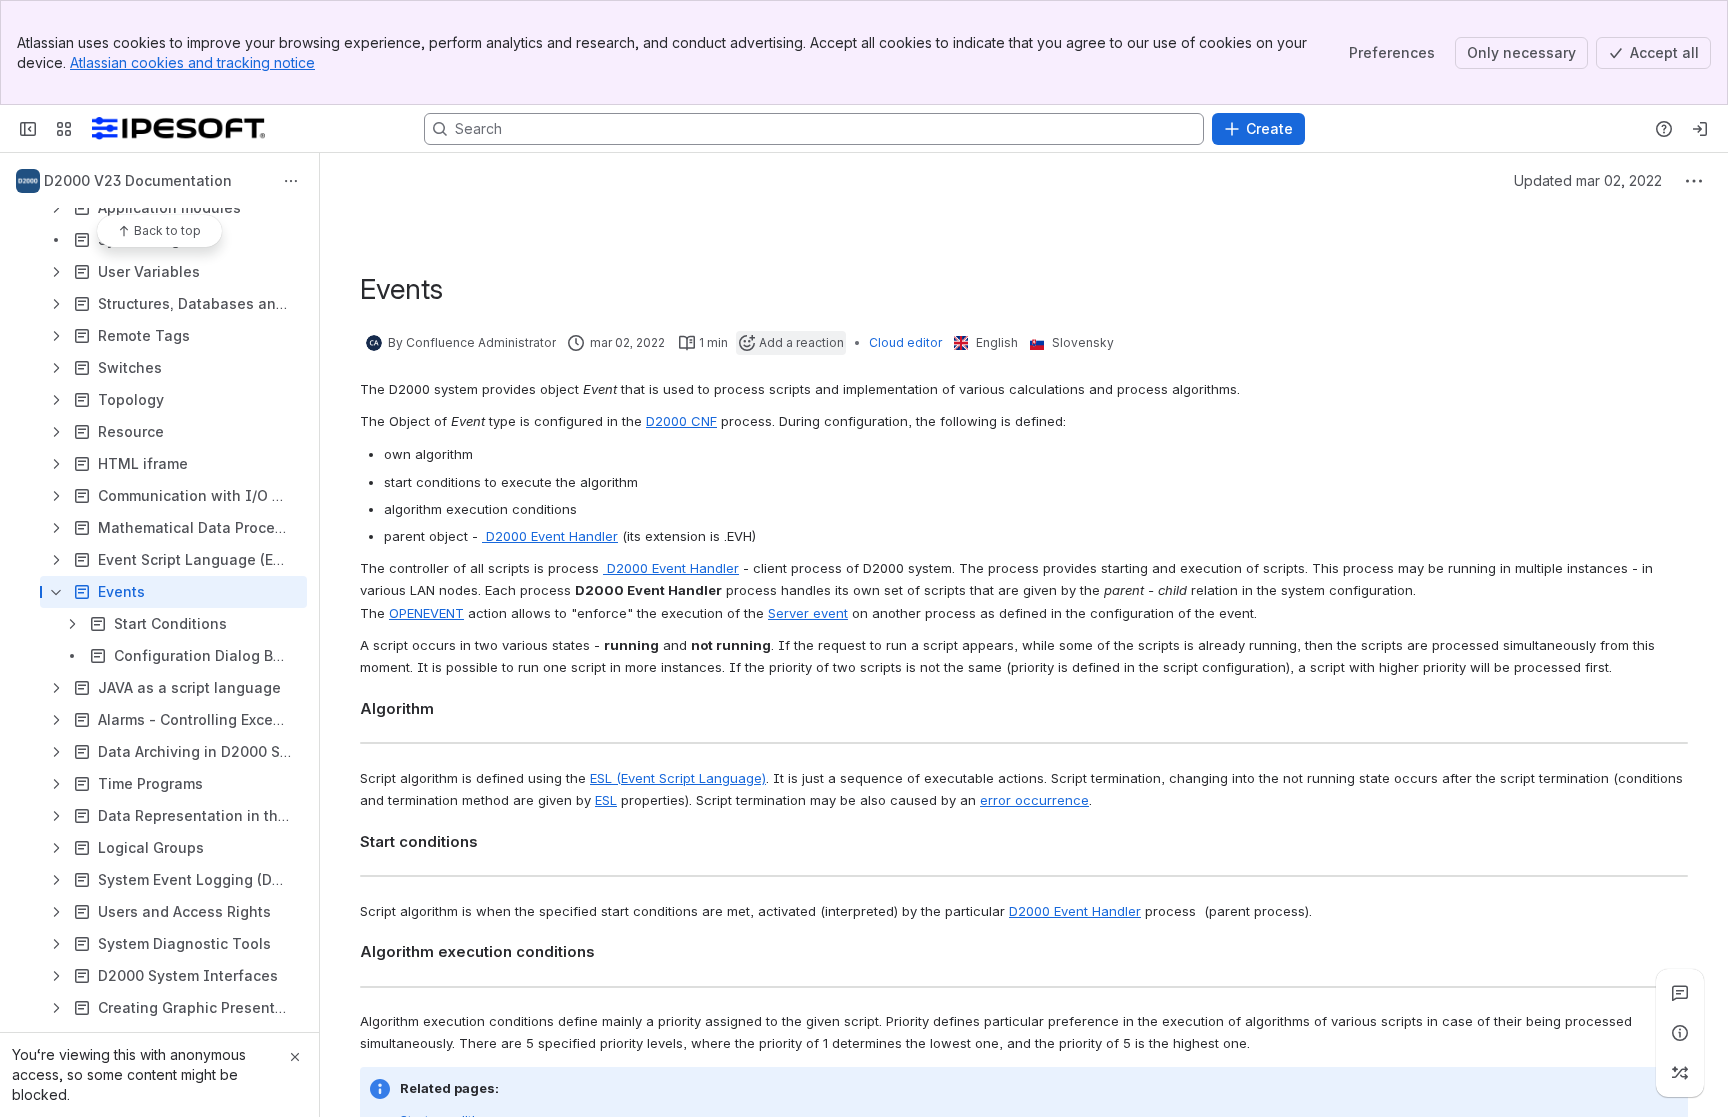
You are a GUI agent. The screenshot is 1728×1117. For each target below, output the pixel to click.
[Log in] (1700, 129)
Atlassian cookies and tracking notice (192, 62)
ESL (606, 800)
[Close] (295, 1057)
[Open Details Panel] (1680, 1033)
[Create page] (1680, 1073)
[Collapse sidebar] (28, 129)
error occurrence (1034, 800)
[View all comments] (1680, 993)
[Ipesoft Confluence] (178, 129)
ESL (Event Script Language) (678, 778)
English (997, 342)
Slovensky (1083, 342)
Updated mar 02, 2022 (1588, 180)
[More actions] (291, 181)
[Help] (1664, 129)
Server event (808, 613)
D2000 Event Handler (550, 536)
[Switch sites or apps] (64, 129)
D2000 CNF (681, 421)
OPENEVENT (426, 613)
